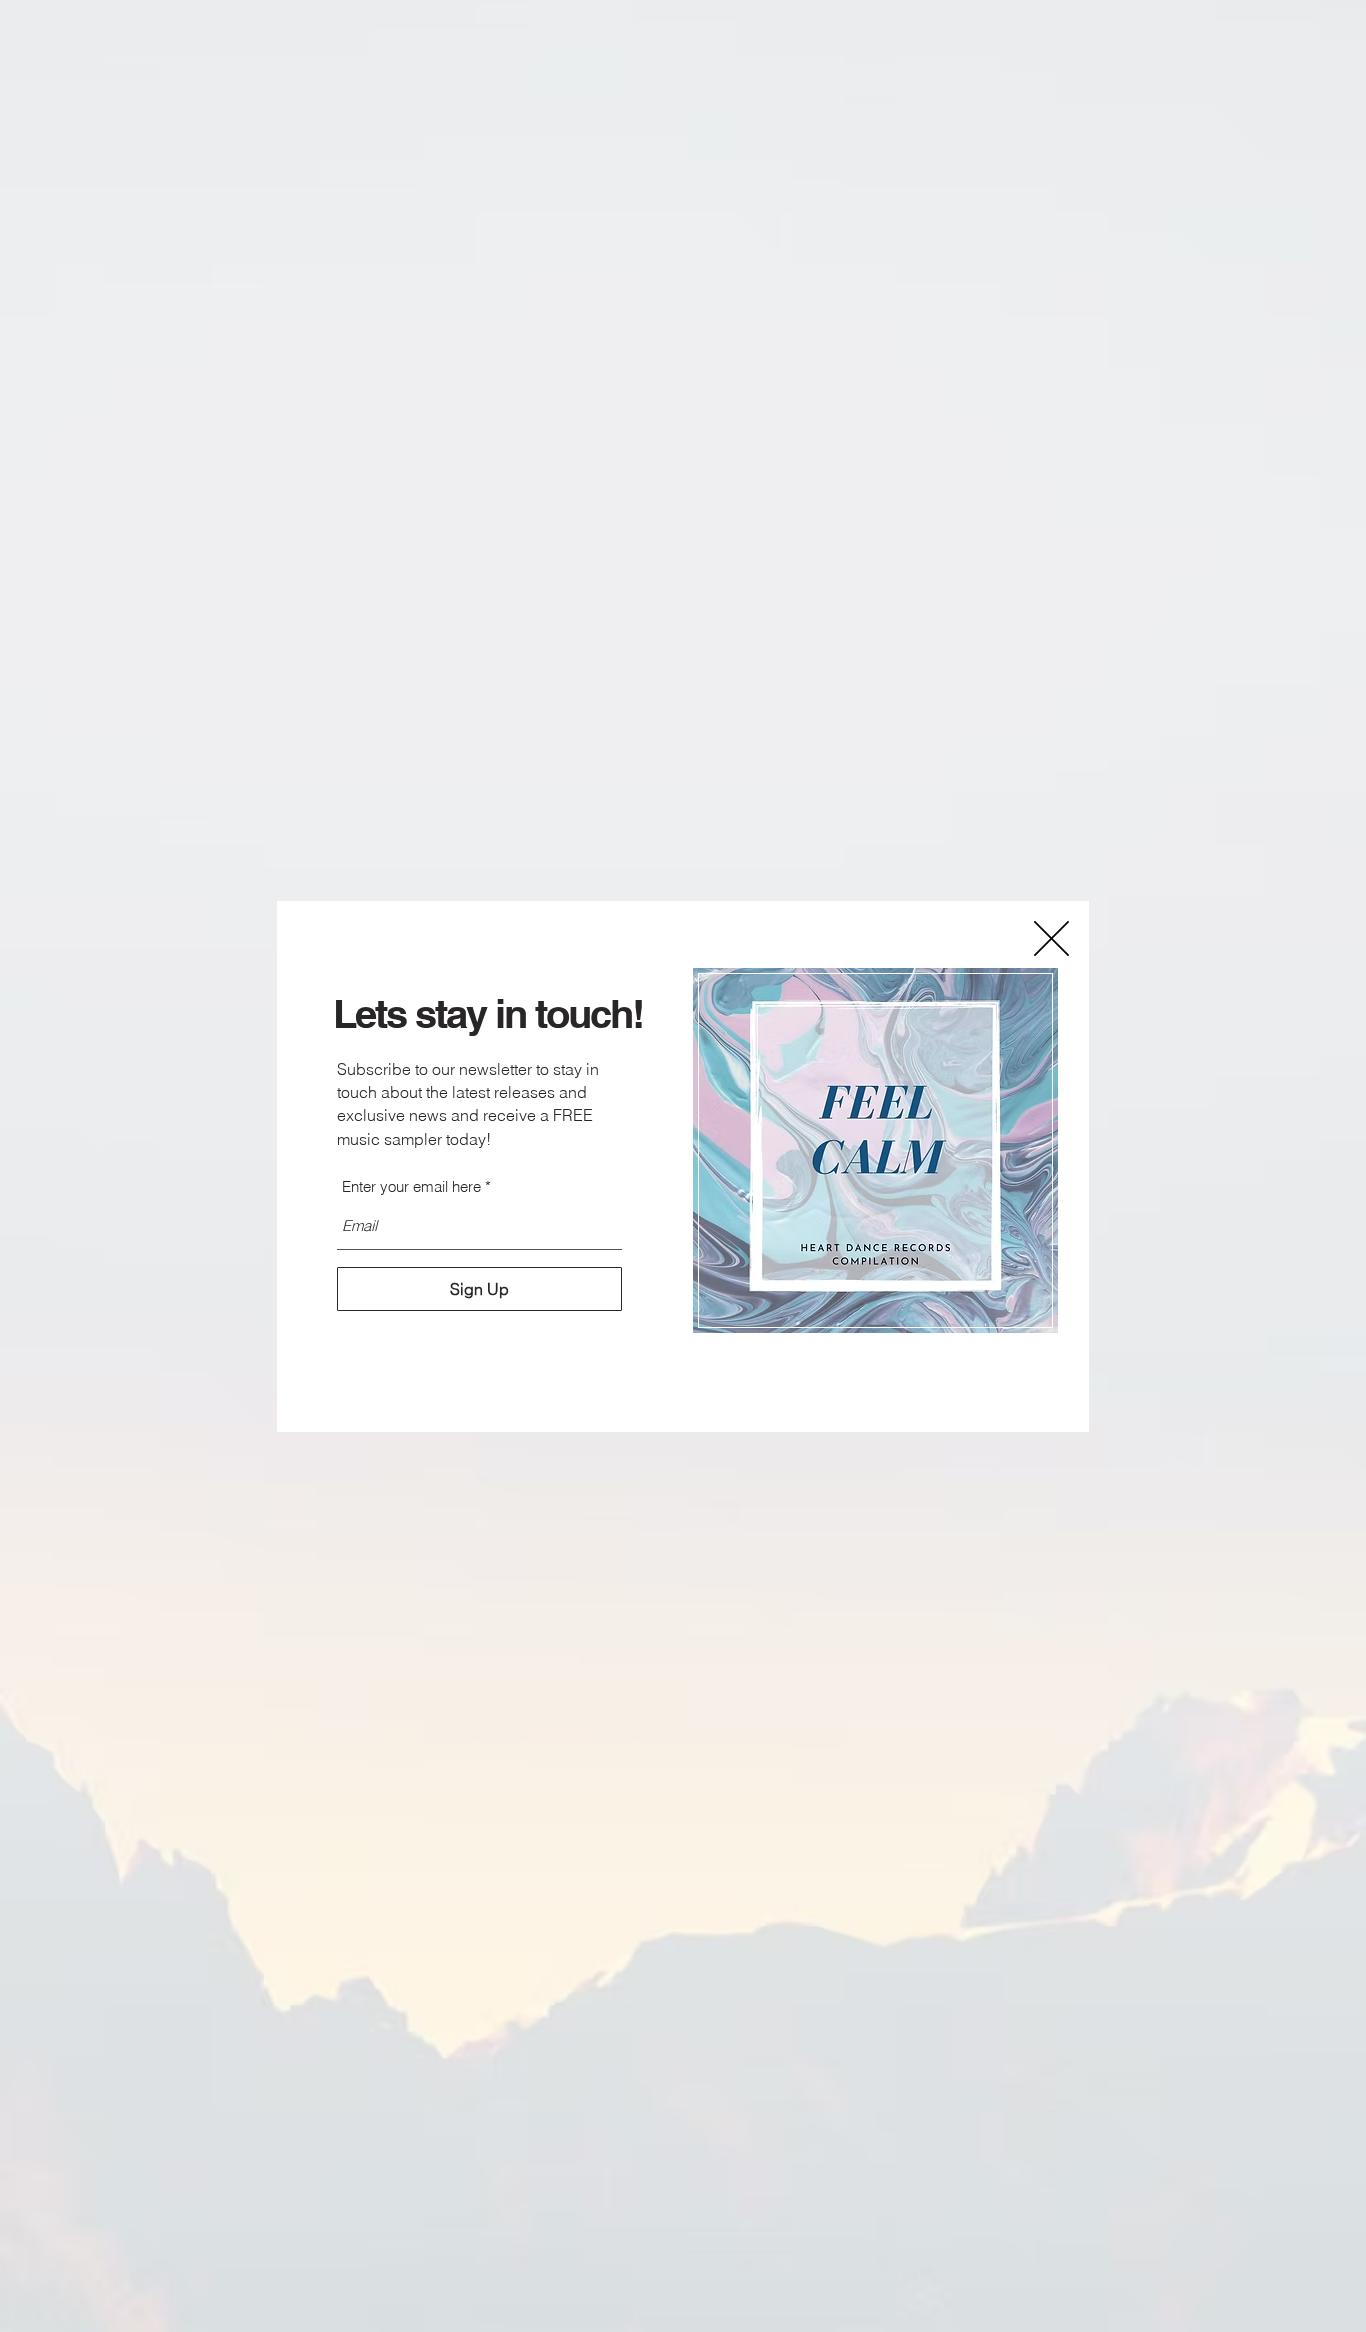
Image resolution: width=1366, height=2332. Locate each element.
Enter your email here (411, 1186)
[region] (876, 1151)
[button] (1051, 938)
